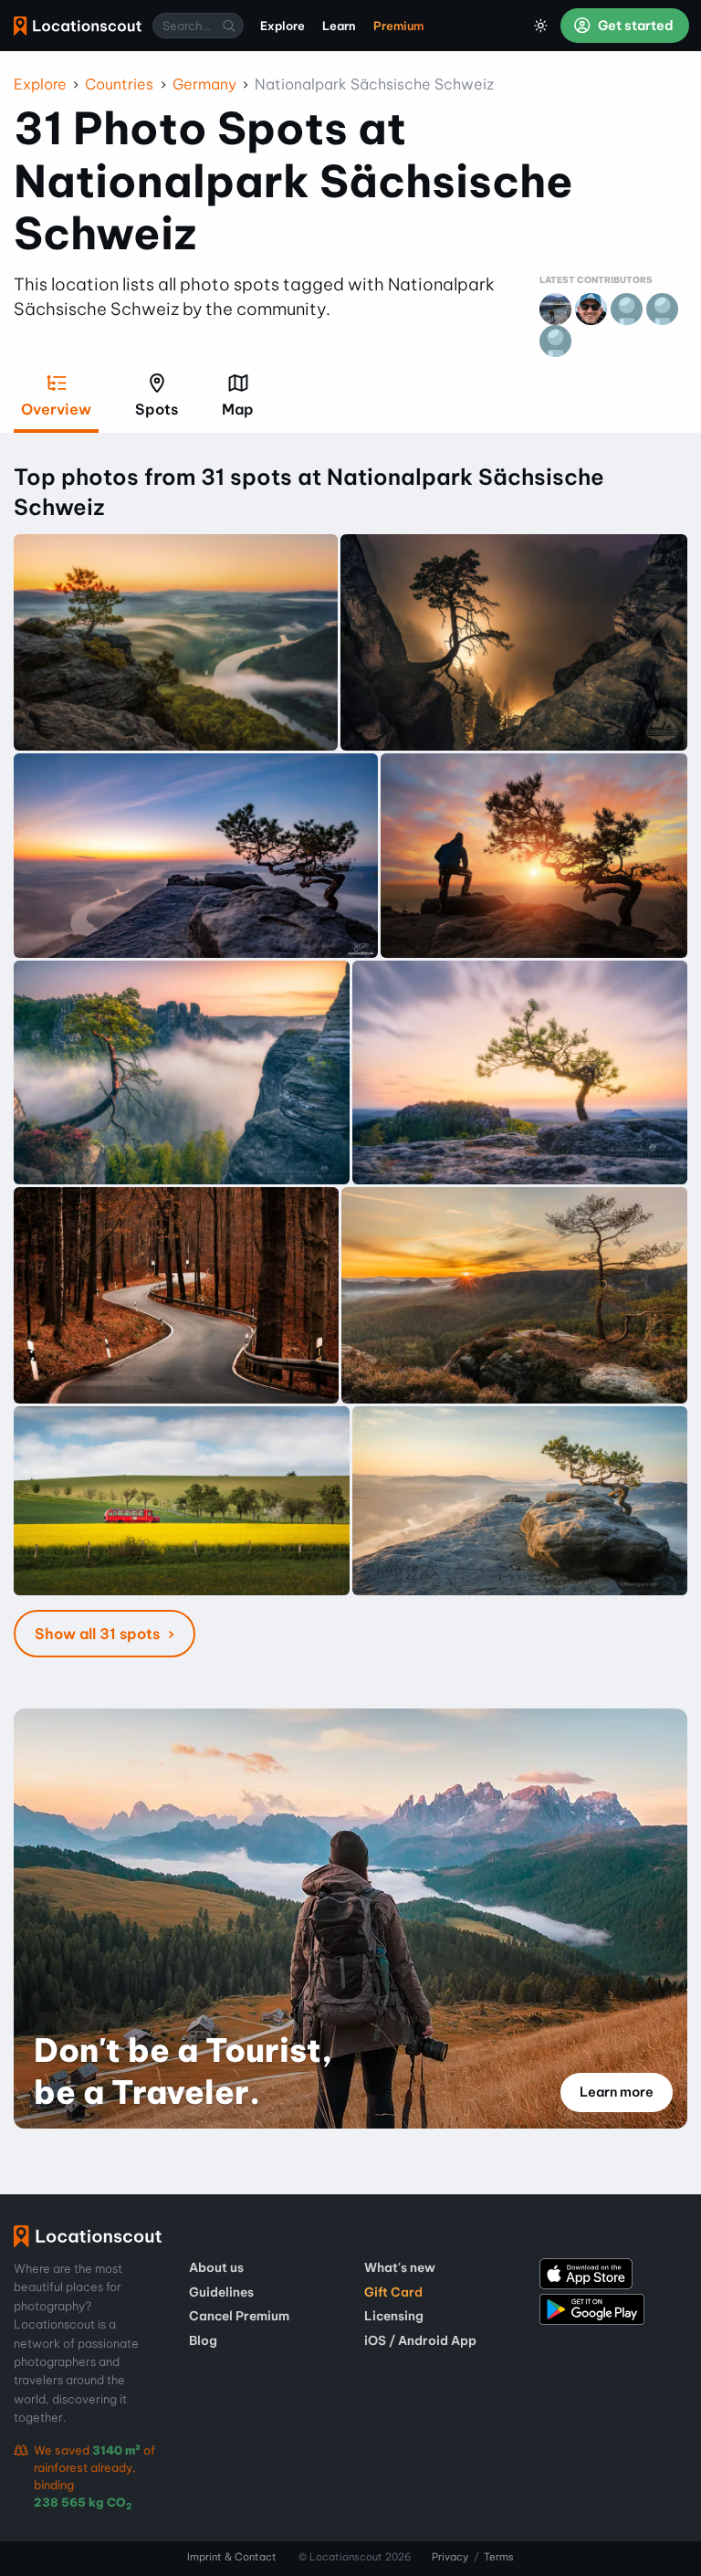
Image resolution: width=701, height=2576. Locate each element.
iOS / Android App (420, 2340)
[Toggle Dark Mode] (541, 26)
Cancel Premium (239, 2316)
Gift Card (393, 2292)
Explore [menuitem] (282, 26)
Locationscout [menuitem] (78, 26)
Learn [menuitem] (339, 26)
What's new (400, 2267)
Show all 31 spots (99, 1634)
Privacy (450, 2557)
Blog (203, 2340)
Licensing (394, 2316)
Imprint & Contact (232, 2557)
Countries (119, 84)
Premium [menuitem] (398, 26)
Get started (634, 26)
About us (216, 2267)
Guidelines (221, 2292)
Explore (40, 84)
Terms (499, 2557)
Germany (204, 84)
